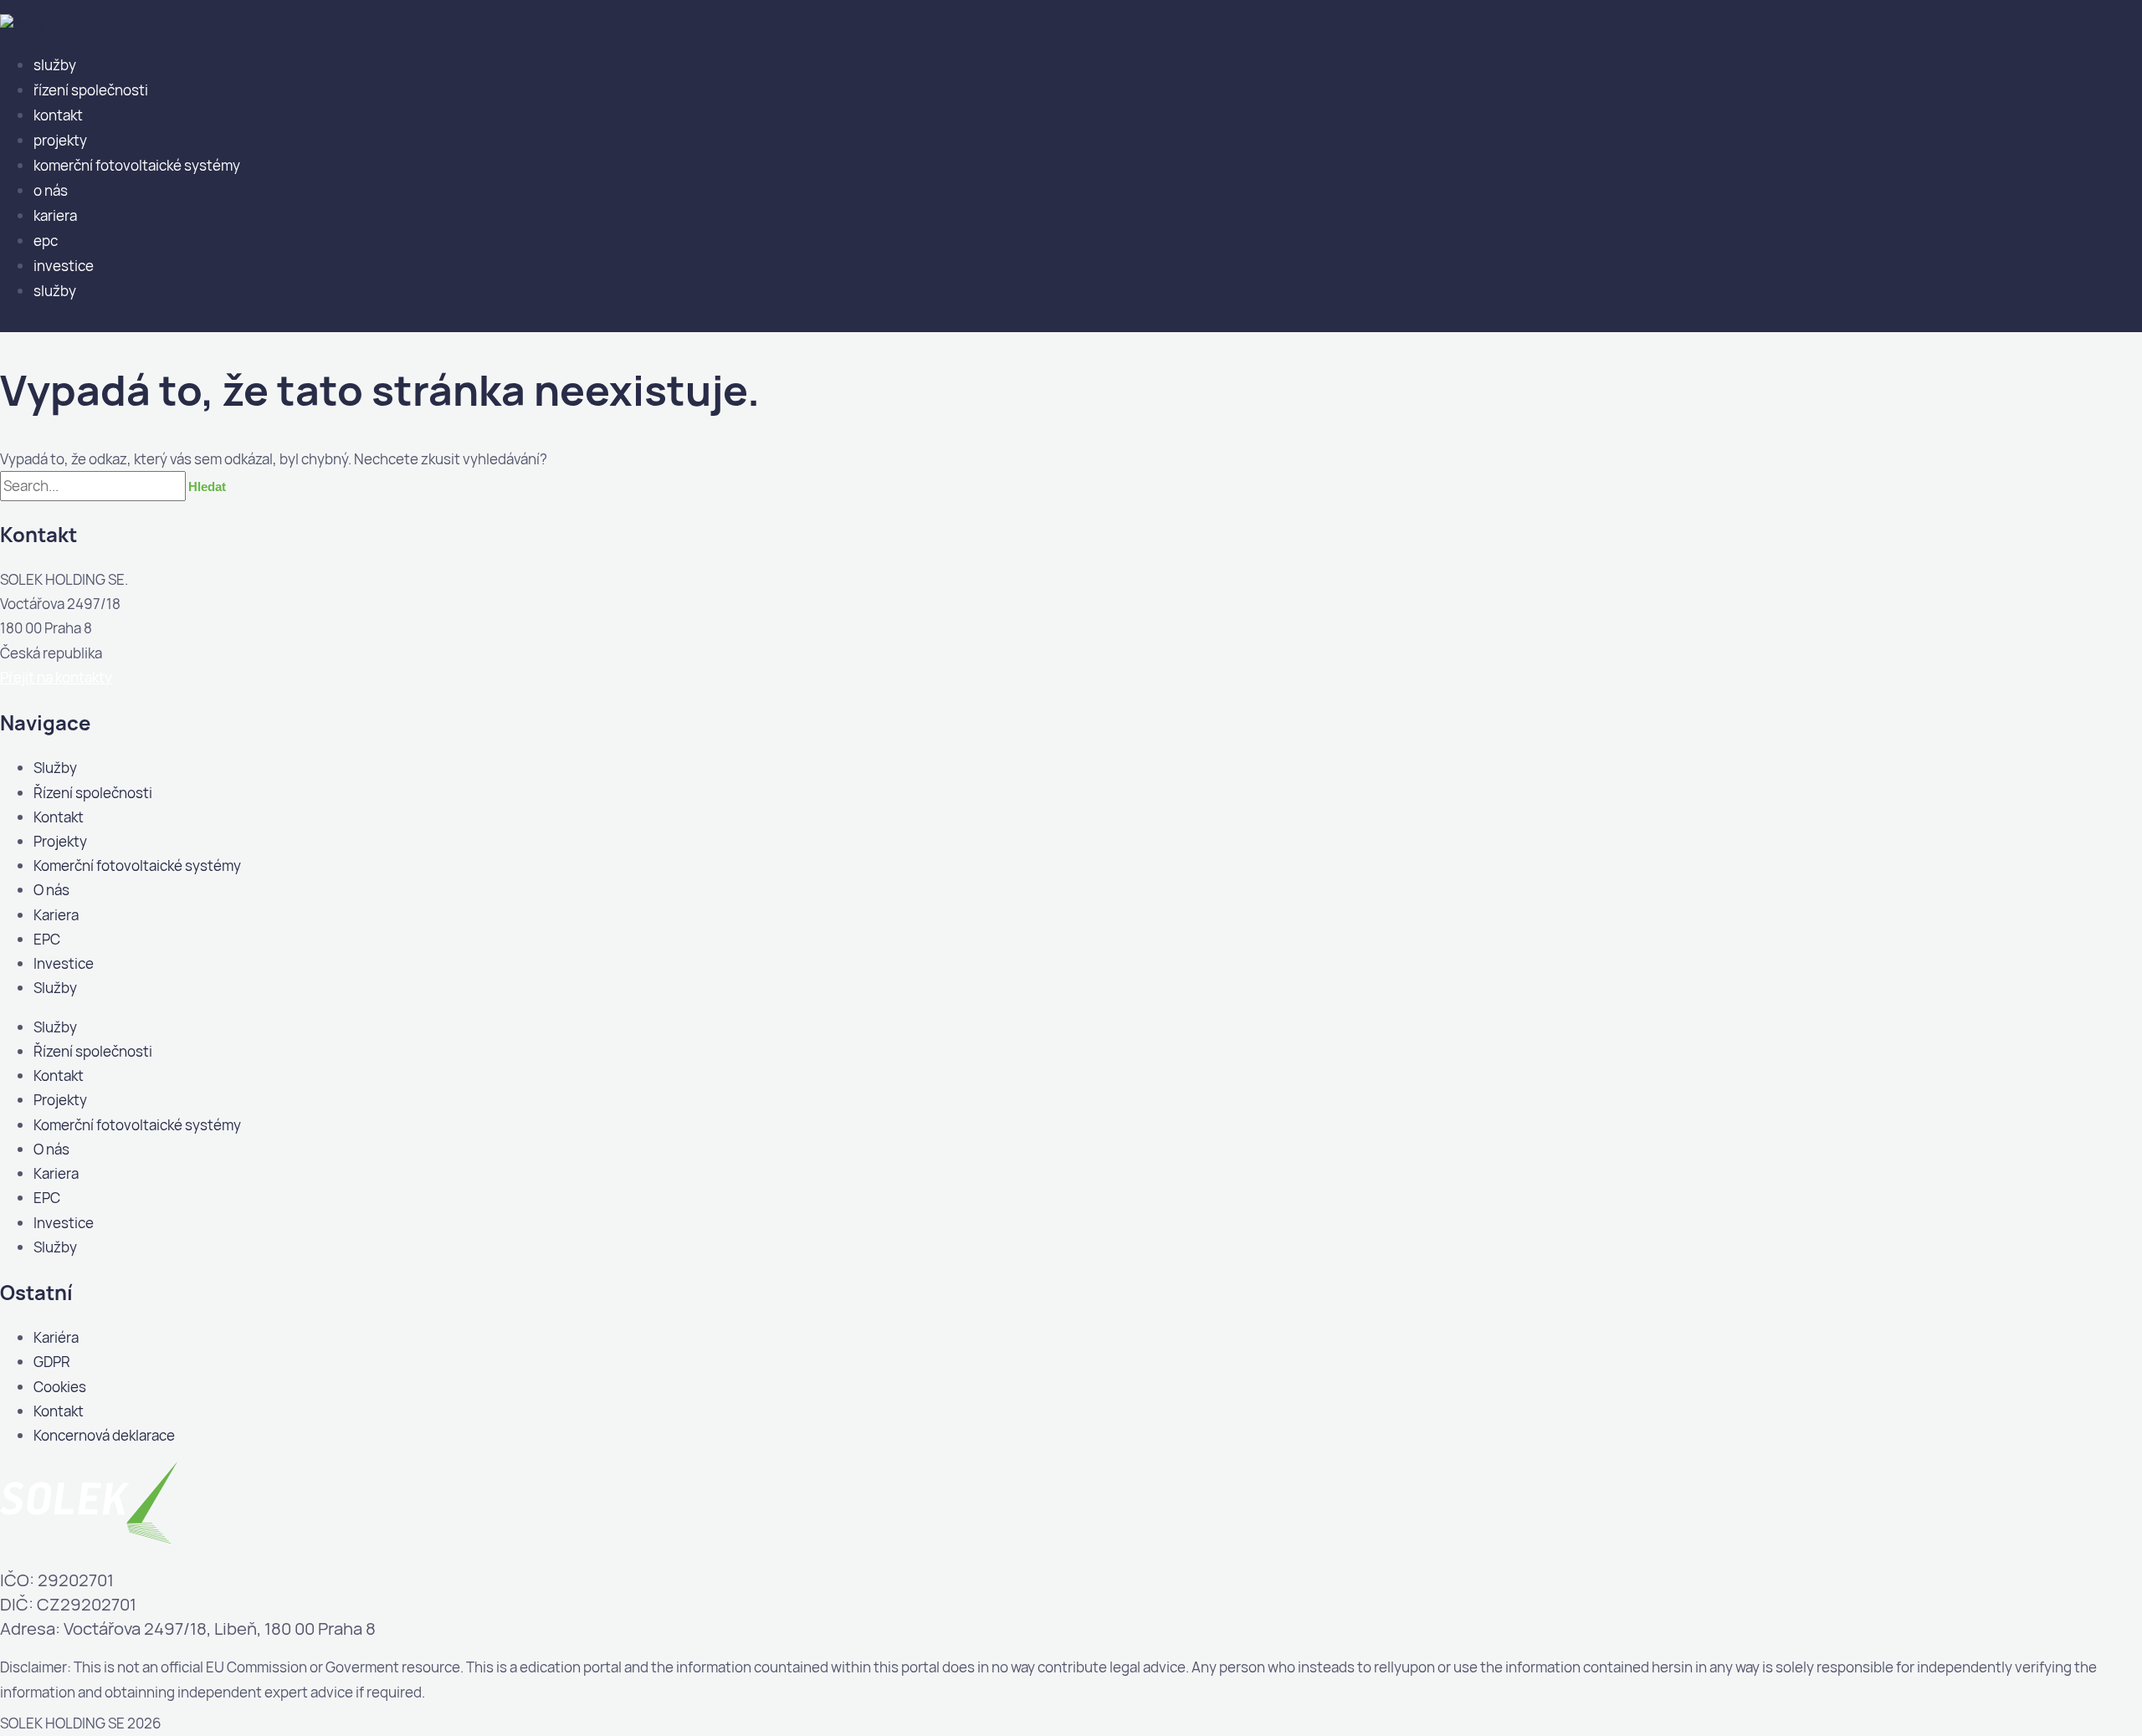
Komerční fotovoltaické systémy (137, 165)
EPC (46, 241)
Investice (64, 266)
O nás (51, 190)
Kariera (55, 215)
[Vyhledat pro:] (94, 486)
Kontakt (58, 115)
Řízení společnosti (91, 90)
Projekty (60, 140)
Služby (55, 65)
